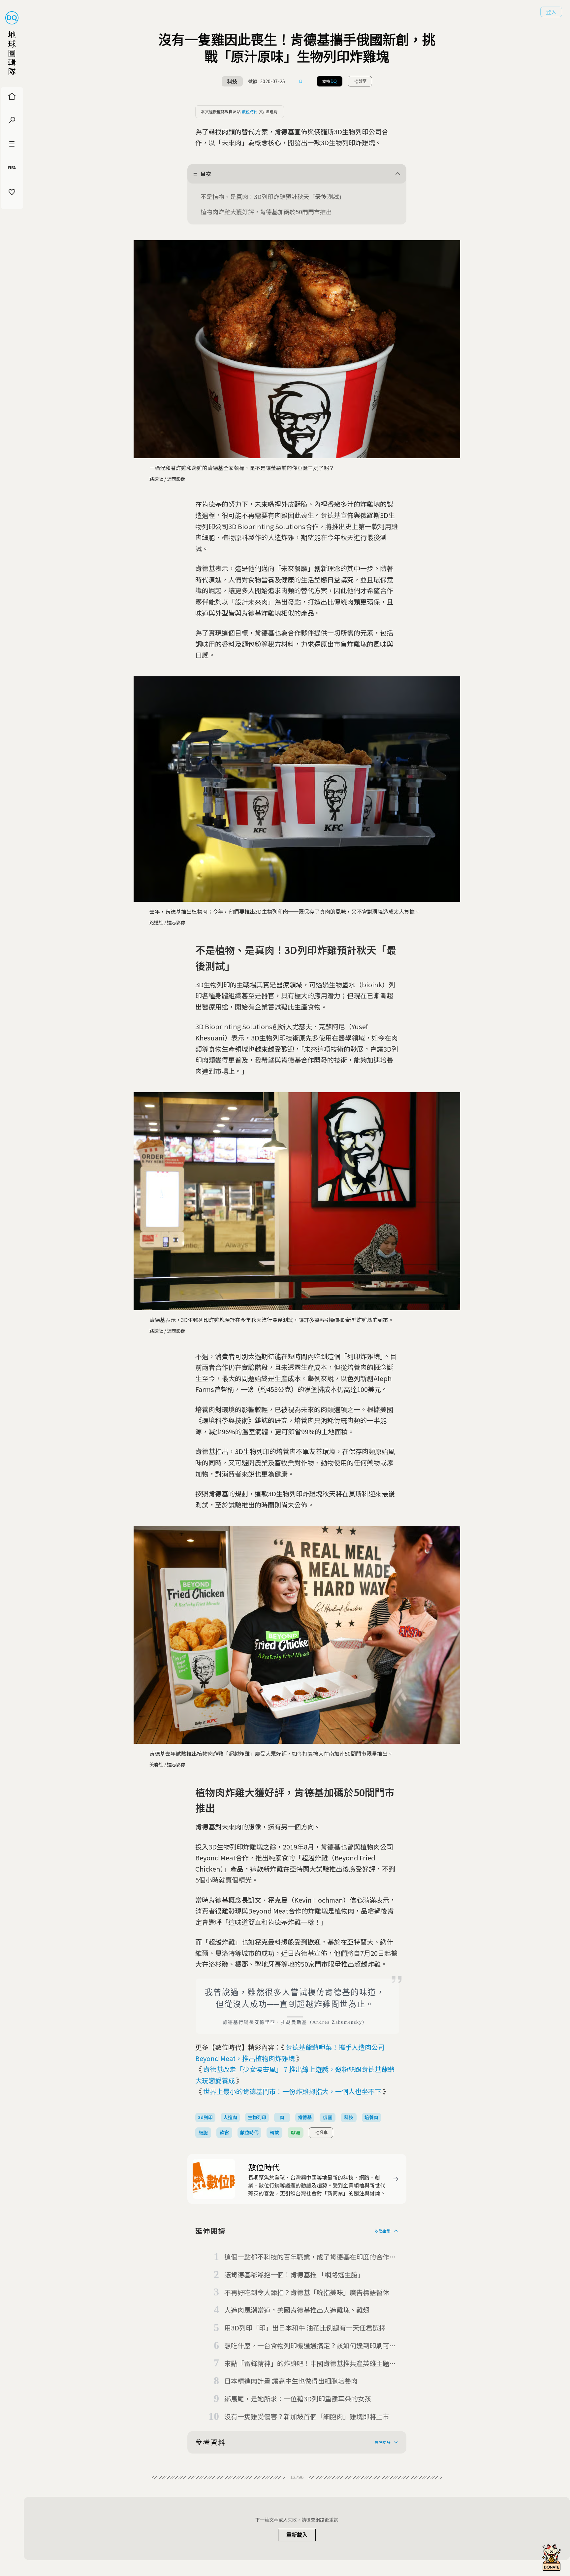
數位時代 (250, 111)
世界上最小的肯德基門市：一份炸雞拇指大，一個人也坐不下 (292, 2091)
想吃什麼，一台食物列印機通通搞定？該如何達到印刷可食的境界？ (310, 2346)
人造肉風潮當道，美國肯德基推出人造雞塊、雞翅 (297, 2310)
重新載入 (297, 2535)
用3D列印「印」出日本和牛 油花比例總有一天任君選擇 (305, 2328)
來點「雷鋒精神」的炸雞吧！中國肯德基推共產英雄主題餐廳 (310, 2364)
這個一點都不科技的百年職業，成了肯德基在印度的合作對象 (310, 2257)
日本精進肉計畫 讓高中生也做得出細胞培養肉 (291, 2381)
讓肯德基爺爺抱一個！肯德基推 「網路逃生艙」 (294, 2274)
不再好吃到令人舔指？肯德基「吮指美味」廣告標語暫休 (307, 2292)
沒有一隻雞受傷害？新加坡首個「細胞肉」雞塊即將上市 (307, 2416)
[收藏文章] (301, 81)
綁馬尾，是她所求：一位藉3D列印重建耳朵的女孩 (298, 2399)
